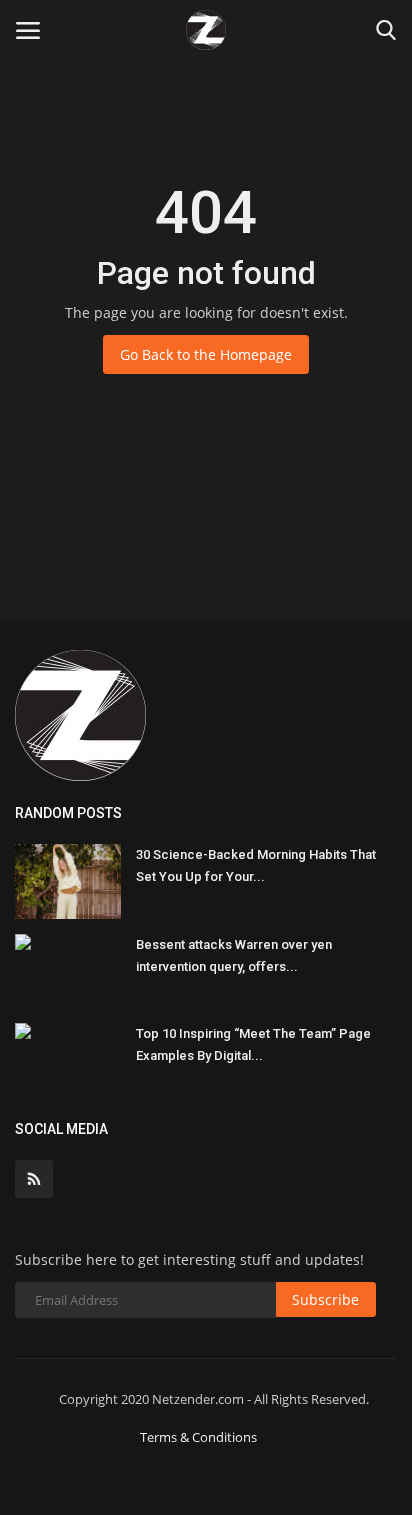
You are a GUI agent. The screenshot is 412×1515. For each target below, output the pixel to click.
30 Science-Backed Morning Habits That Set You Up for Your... (256, 865)
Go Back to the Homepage (206, 354)
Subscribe (325, 1299)
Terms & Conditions (198, 1437)
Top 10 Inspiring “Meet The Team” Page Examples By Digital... (253, 1044)
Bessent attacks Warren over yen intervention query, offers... (234, 955)
